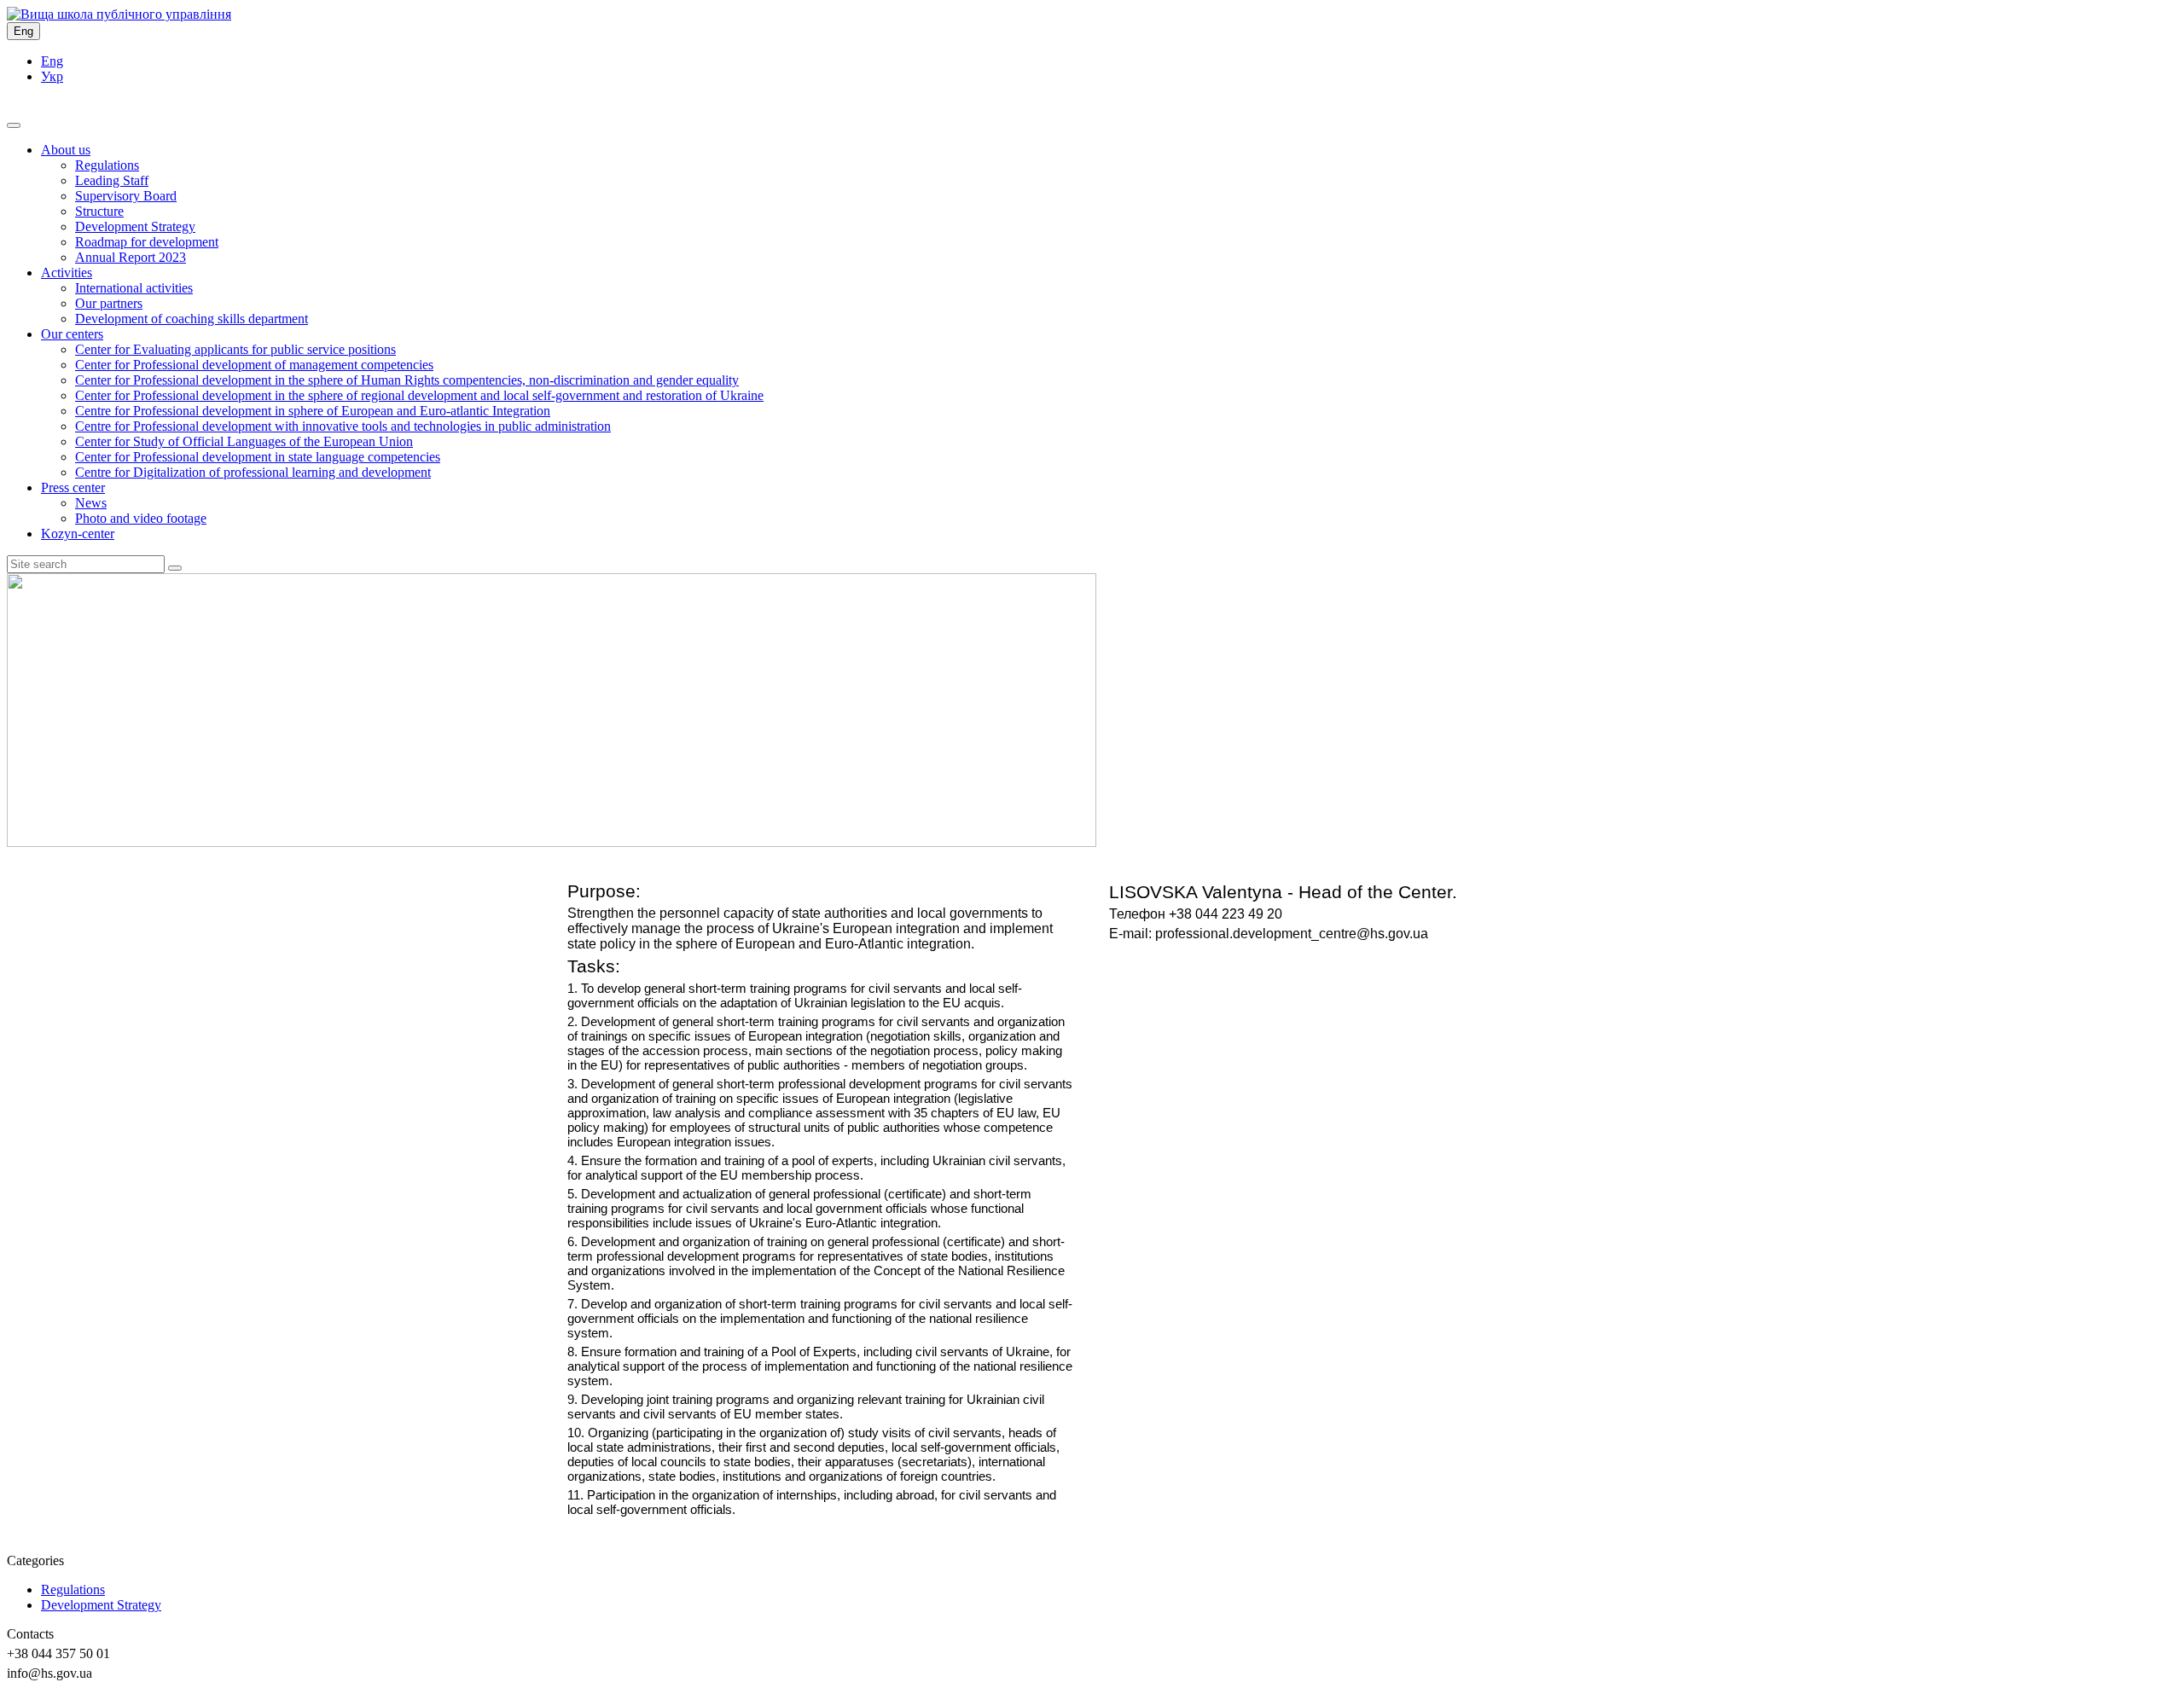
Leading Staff (112, 180)
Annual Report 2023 (131, 257)
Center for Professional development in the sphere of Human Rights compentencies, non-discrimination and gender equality (407, 380)
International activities (134, 288)
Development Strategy (135, 226)
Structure (99, 211)
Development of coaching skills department (192, 319)
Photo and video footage (141, 518)
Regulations (107, 165)
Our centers (72, 334)
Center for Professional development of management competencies (254, 365)
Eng (23, 31)
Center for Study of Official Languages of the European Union (244, 441)
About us (66, 150)
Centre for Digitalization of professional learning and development (253, 472)
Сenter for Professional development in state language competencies (258, 457)
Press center (73, 487)
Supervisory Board (126, 196)
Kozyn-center (78, 534)
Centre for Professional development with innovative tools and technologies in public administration (343, 426)
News (91, 503)
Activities (67, 273)
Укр (52, 76)
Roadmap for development (147, 242)
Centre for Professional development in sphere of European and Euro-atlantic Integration (313, 411)
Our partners (109, 303)
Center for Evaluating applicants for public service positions (235, 349)
